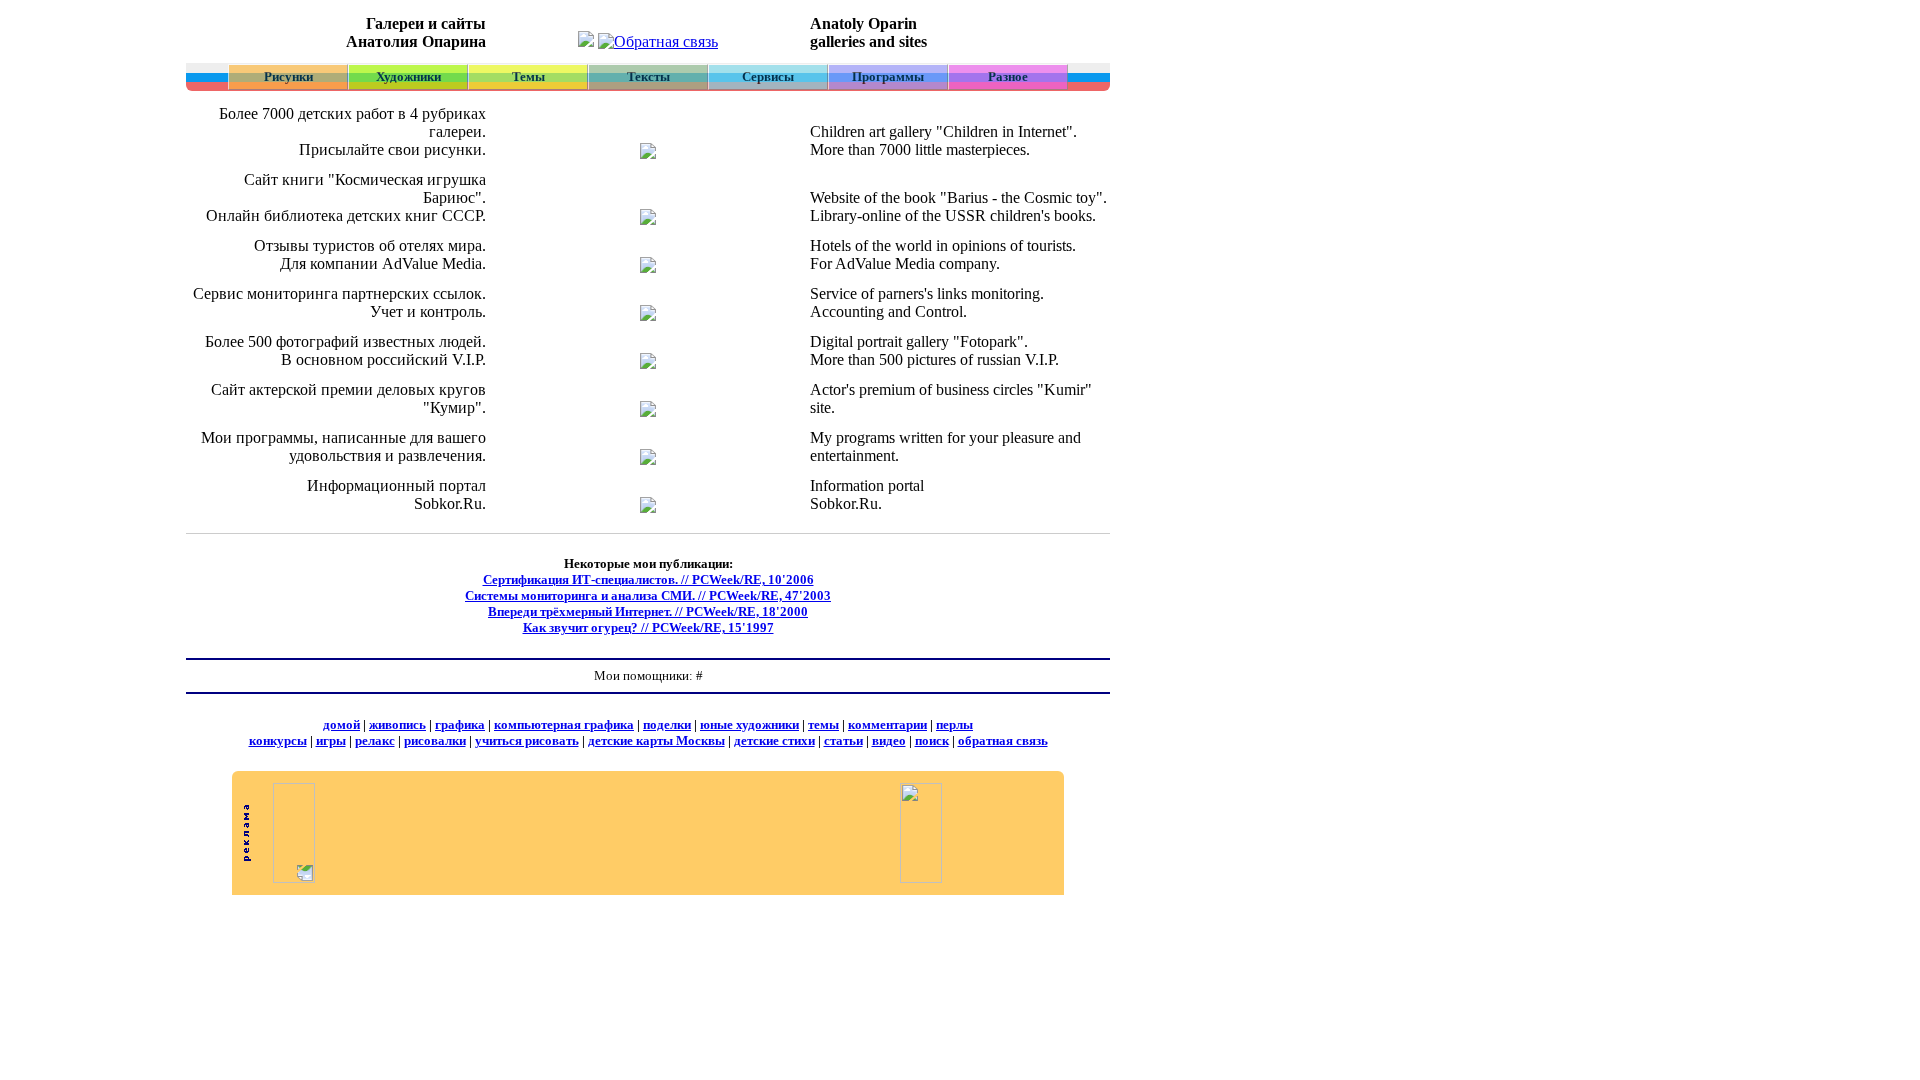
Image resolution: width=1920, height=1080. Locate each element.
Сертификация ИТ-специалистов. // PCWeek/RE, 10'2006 (648, 579)
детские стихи (774, 740)
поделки (667, 724)
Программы (888, 76)
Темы (528, 76)
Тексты (648, 76)
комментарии (887, 724)
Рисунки (288, 76)
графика (460, 724)
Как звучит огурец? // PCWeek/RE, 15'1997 (648, 627)
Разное (1008, 76)
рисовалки (435, 740)
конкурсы (278, 740)
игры (331, 740)
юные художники (749, 724)
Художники (408, 76)
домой (341, 724)
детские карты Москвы (656, 740)
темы (823, 724)
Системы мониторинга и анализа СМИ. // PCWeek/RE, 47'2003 (648, 595)
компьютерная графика (564, 724)
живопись (397, 724)
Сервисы (768, 76)
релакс (375, 740)
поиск (932, 740)
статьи (843, 740)
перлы (954, 724)
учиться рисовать (527, 740)
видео (889, 740)
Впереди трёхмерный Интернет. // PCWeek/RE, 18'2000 (648, 611)
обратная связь (1003, 740)
